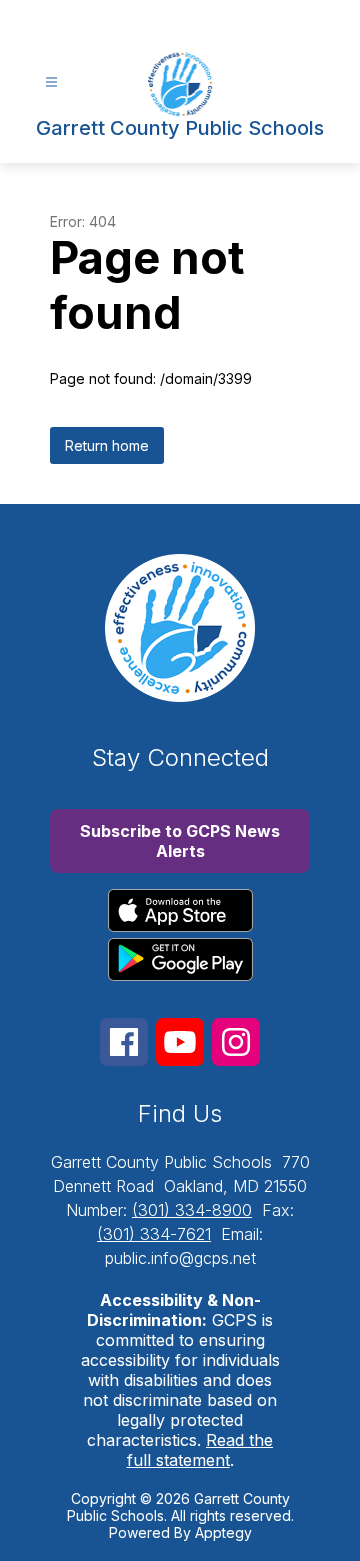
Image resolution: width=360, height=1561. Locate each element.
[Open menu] (51, 82)
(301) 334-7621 (154, 1234)
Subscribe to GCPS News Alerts (180, 841)
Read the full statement (200, 1450)
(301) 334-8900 (192, 1210)
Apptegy (223, 1532)
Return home (107, 445)
